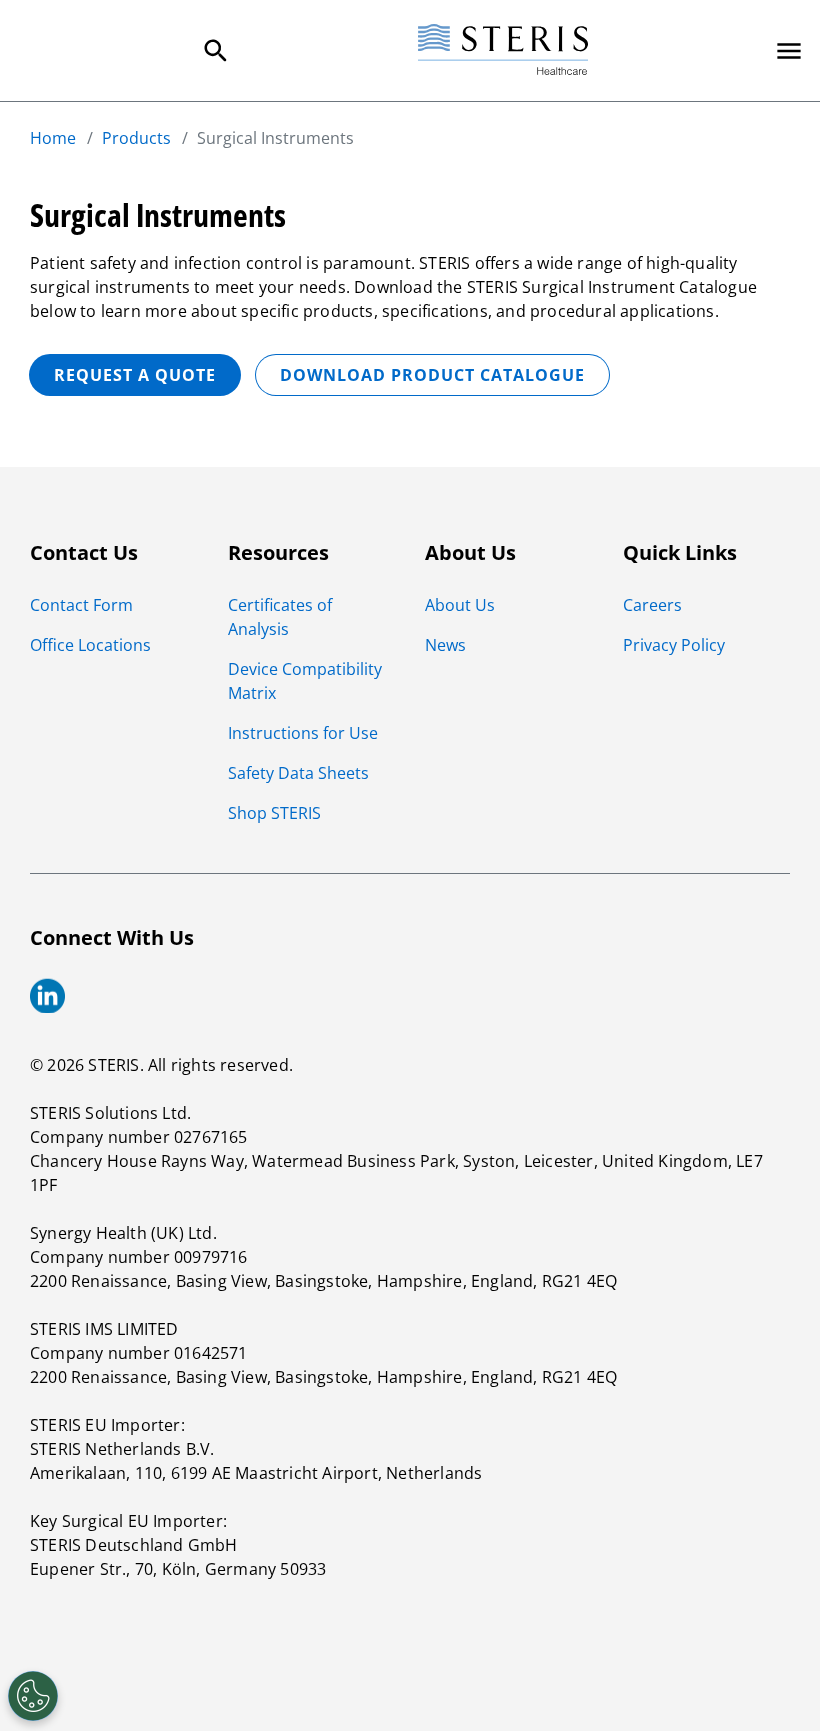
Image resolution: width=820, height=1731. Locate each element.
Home (53, 138)
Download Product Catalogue (432, 375)
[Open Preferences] (33, 1696)
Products (136, 138)
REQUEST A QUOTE (135, 375)
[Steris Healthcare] (503, 50)
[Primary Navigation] (789, 51)
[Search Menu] (216, 51)
